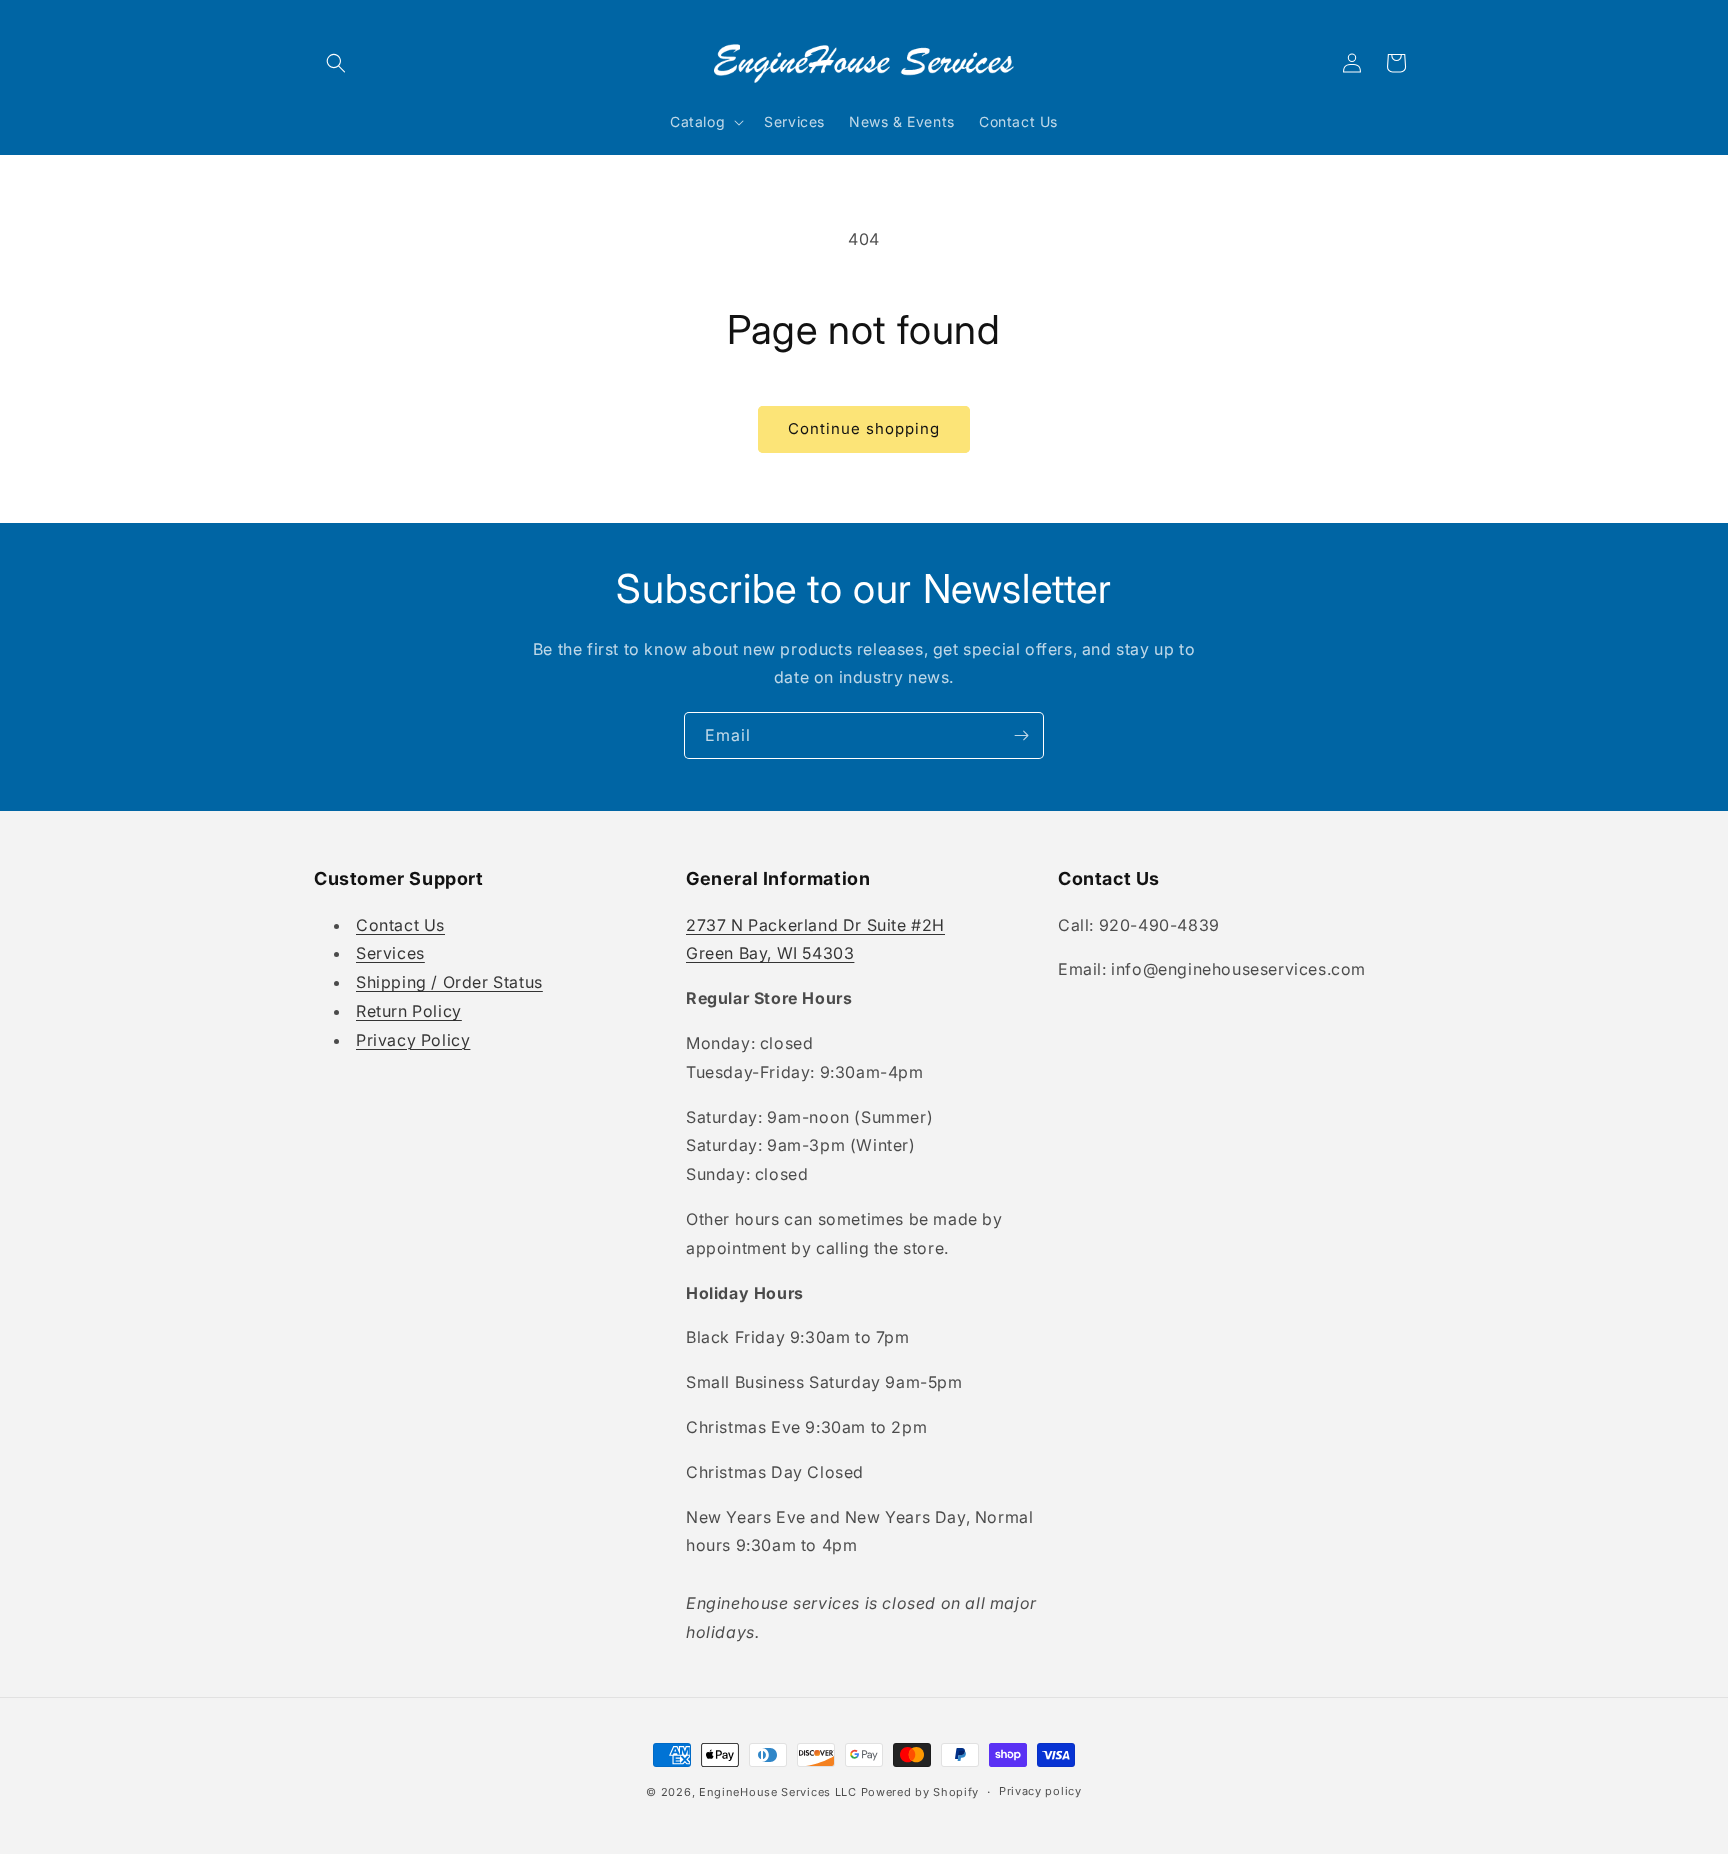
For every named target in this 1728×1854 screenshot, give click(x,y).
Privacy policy (1040, 1791)
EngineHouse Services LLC (778, 1792)
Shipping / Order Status (449, 982)
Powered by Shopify (920, 1792)
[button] (336, 63)
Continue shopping (864, 428)
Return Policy (409, 1011)
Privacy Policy (413, 1040)
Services (390, 953)
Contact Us (400, 925)
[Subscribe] (1021, 735)
